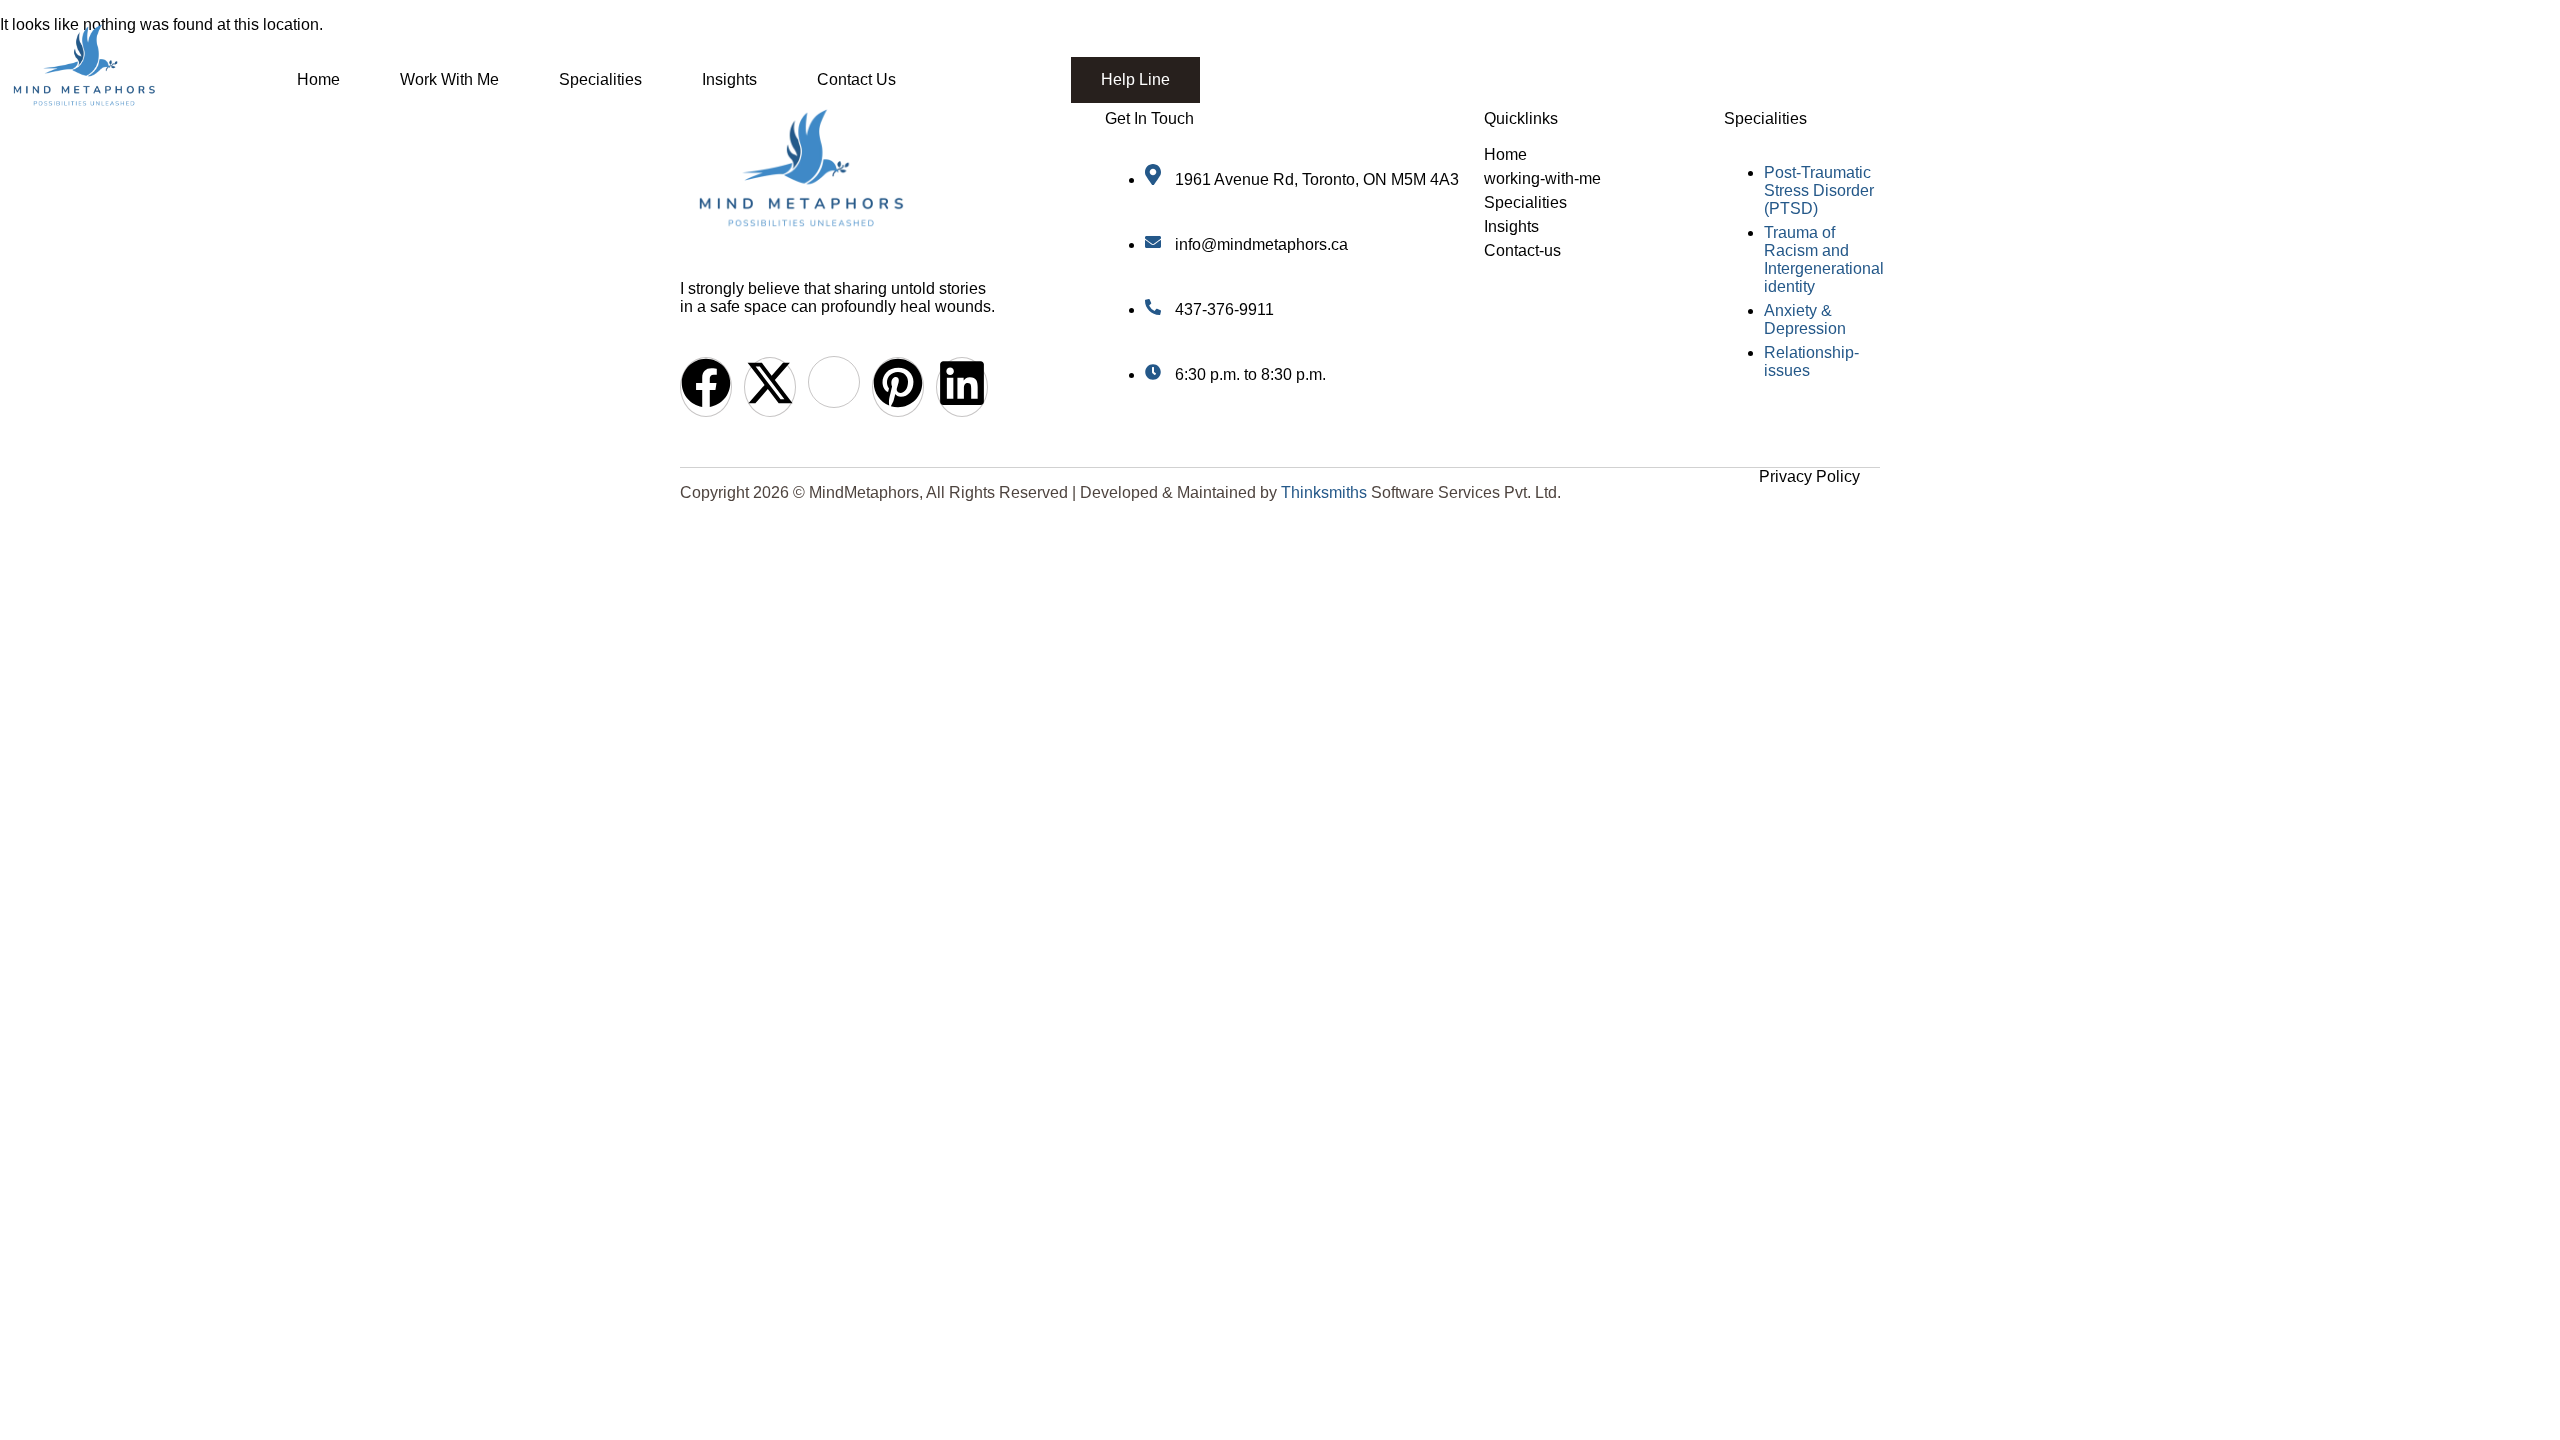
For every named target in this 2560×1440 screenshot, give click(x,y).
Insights (729, 79)
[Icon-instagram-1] (834, 382)
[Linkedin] (962, 387)
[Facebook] (706, 387)
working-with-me (1542, 178)
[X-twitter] (770, 387)
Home (318, 79)
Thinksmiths (1324, 492)
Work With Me (449, 79)
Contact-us (1522, 250)
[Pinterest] (898, 387)
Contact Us (856, 79)
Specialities (600, 79)
